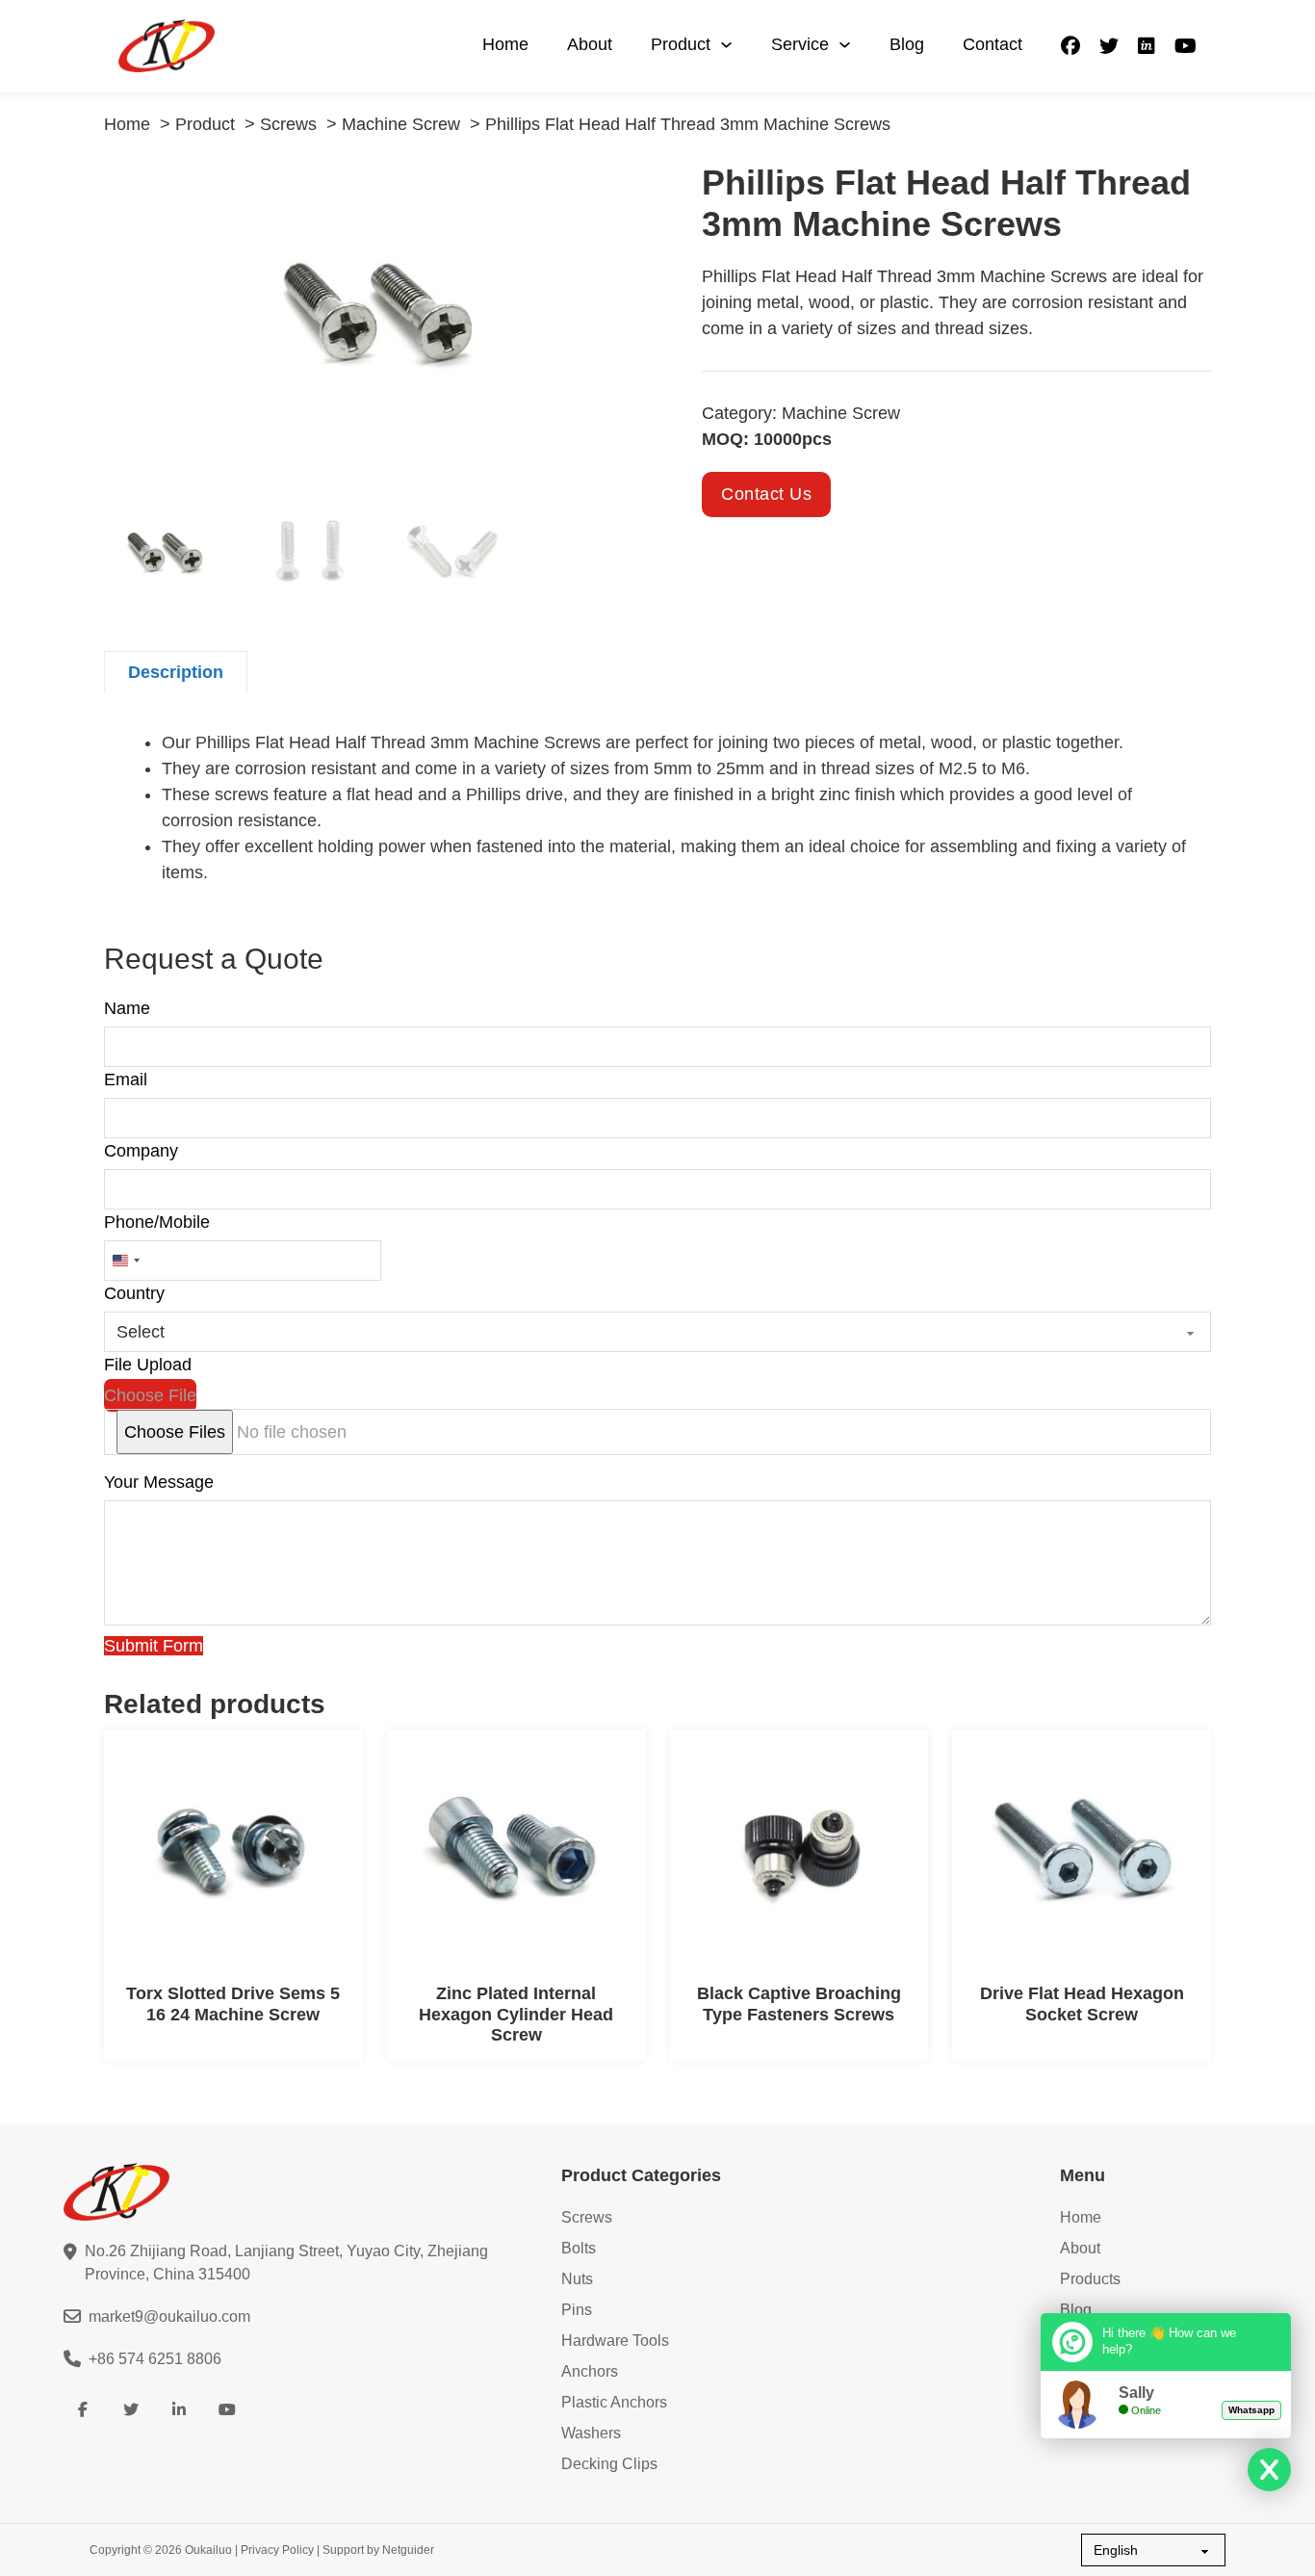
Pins (577, 2310)
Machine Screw (841, 413)
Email (126, 1080)
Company (141, 1151)
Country (134, 1293)
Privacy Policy (277, 2550)
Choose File (150, 1395)
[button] (632, 188)
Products (1090, 2279)
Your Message (159, 1482)
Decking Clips (609, 2464)
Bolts (579, 2248)
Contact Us (766, 494)
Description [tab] (176, 672)
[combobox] (125, 1261)
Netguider (408, 2550)
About (590, 44)
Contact (993, 44)
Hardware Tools (615, 2341)
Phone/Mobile (157, 1222)
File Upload (148, 1365)
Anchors (590, 2371)
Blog (907, 44)
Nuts (577, 2279)
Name (127, 1008)
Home (505, 44)
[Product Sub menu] (726, 45)
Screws (587, 2217)
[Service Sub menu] (845, 45)
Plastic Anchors (614, 2402)
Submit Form (154, 1646)
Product (681, 44)
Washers (591, 2433)
